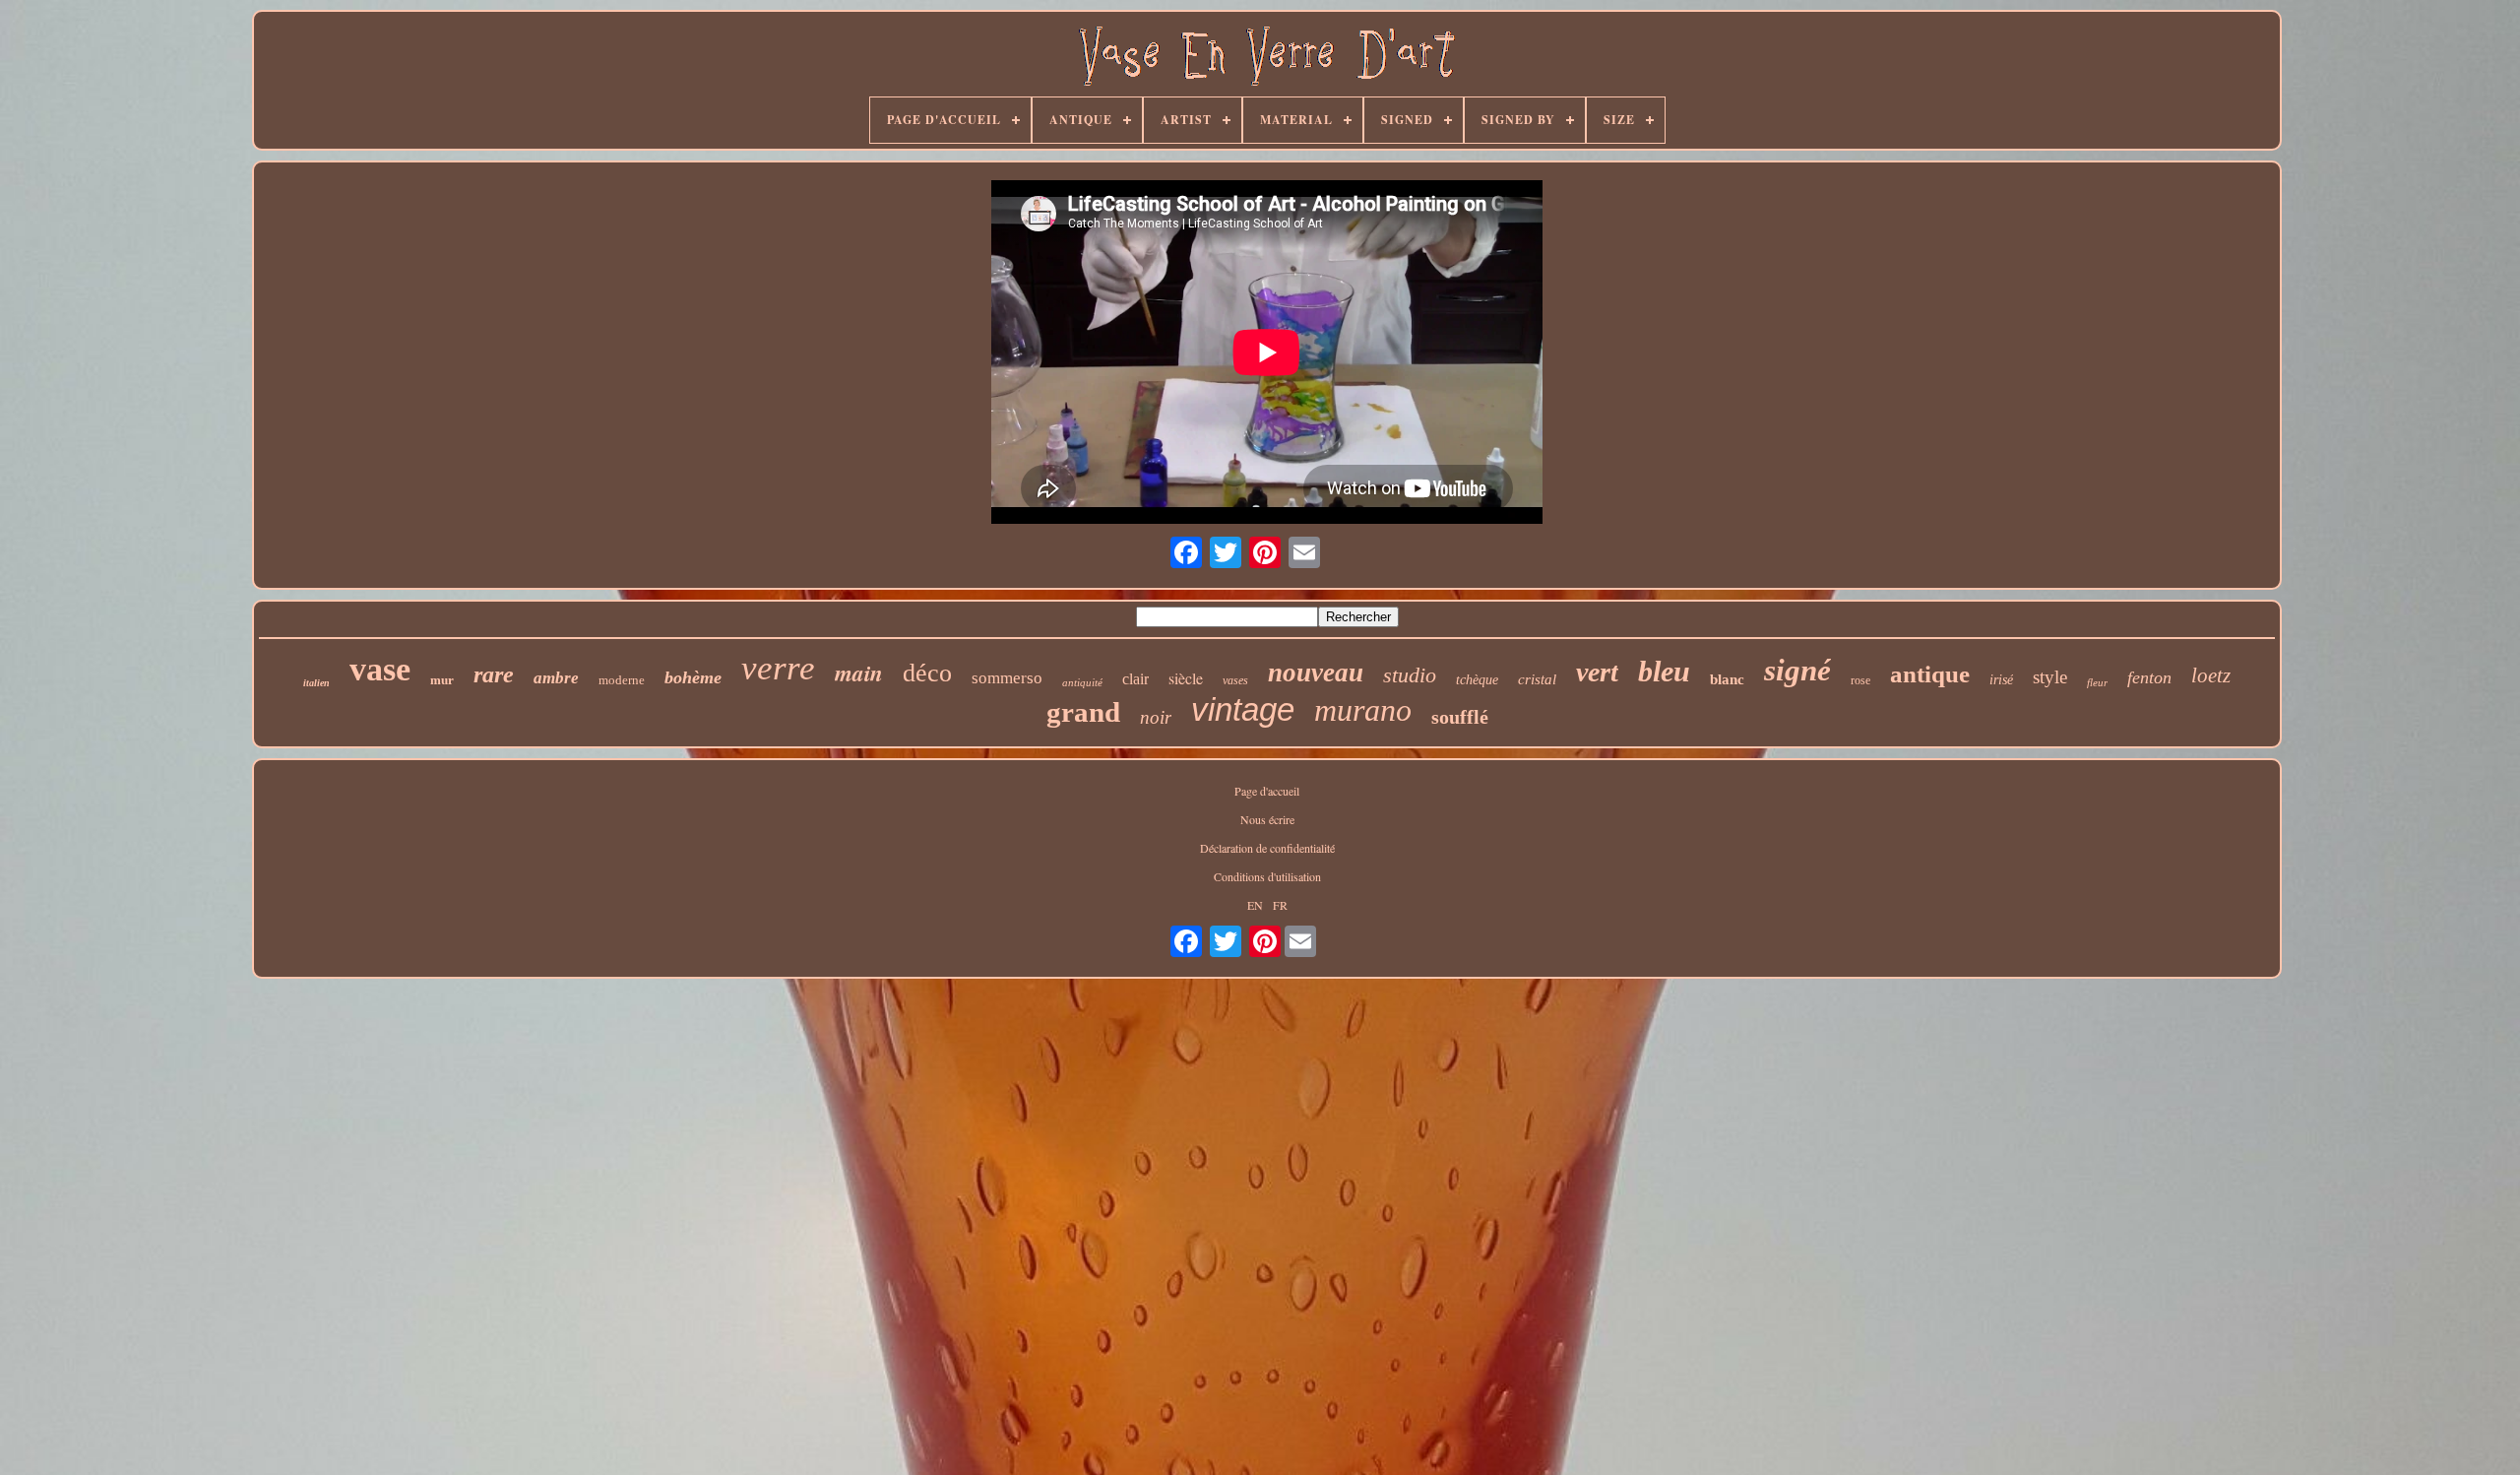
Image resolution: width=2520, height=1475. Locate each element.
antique (1930, 674)
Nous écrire (1267, 819)
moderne (622, 680)
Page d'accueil (1267, 791)
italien (316, 683)
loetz (2211, 675)
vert (1597, 672)
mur (442, 680)
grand (1083, 712)
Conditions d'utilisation (1267, 876)
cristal (1537, 679)
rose (1860, 680)
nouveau (1316, 673)
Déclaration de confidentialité (1267, 848)
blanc (1727, 679)
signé (1797, 670)
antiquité (1082, 682)
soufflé (1460, 717)
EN (1255, 905)
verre (778, 668)
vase (380, 669)
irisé (2001, 680)
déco (927, 673)
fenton (2149, 677)
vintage (1243, 709)
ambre (556, 678)
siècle (1186, 678)
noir (1156, 717)
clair (1135, 679)
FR (1280, 905)
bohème (693, 677)
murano (1363, 710)
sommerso (1007, 678)
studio (1410, 675)
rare (494, 674)
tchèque (1477, 680)
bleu (1664, 671)
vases (1235, 680)
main (859, 673)
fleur (2097, 682)
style (2050, 677)
